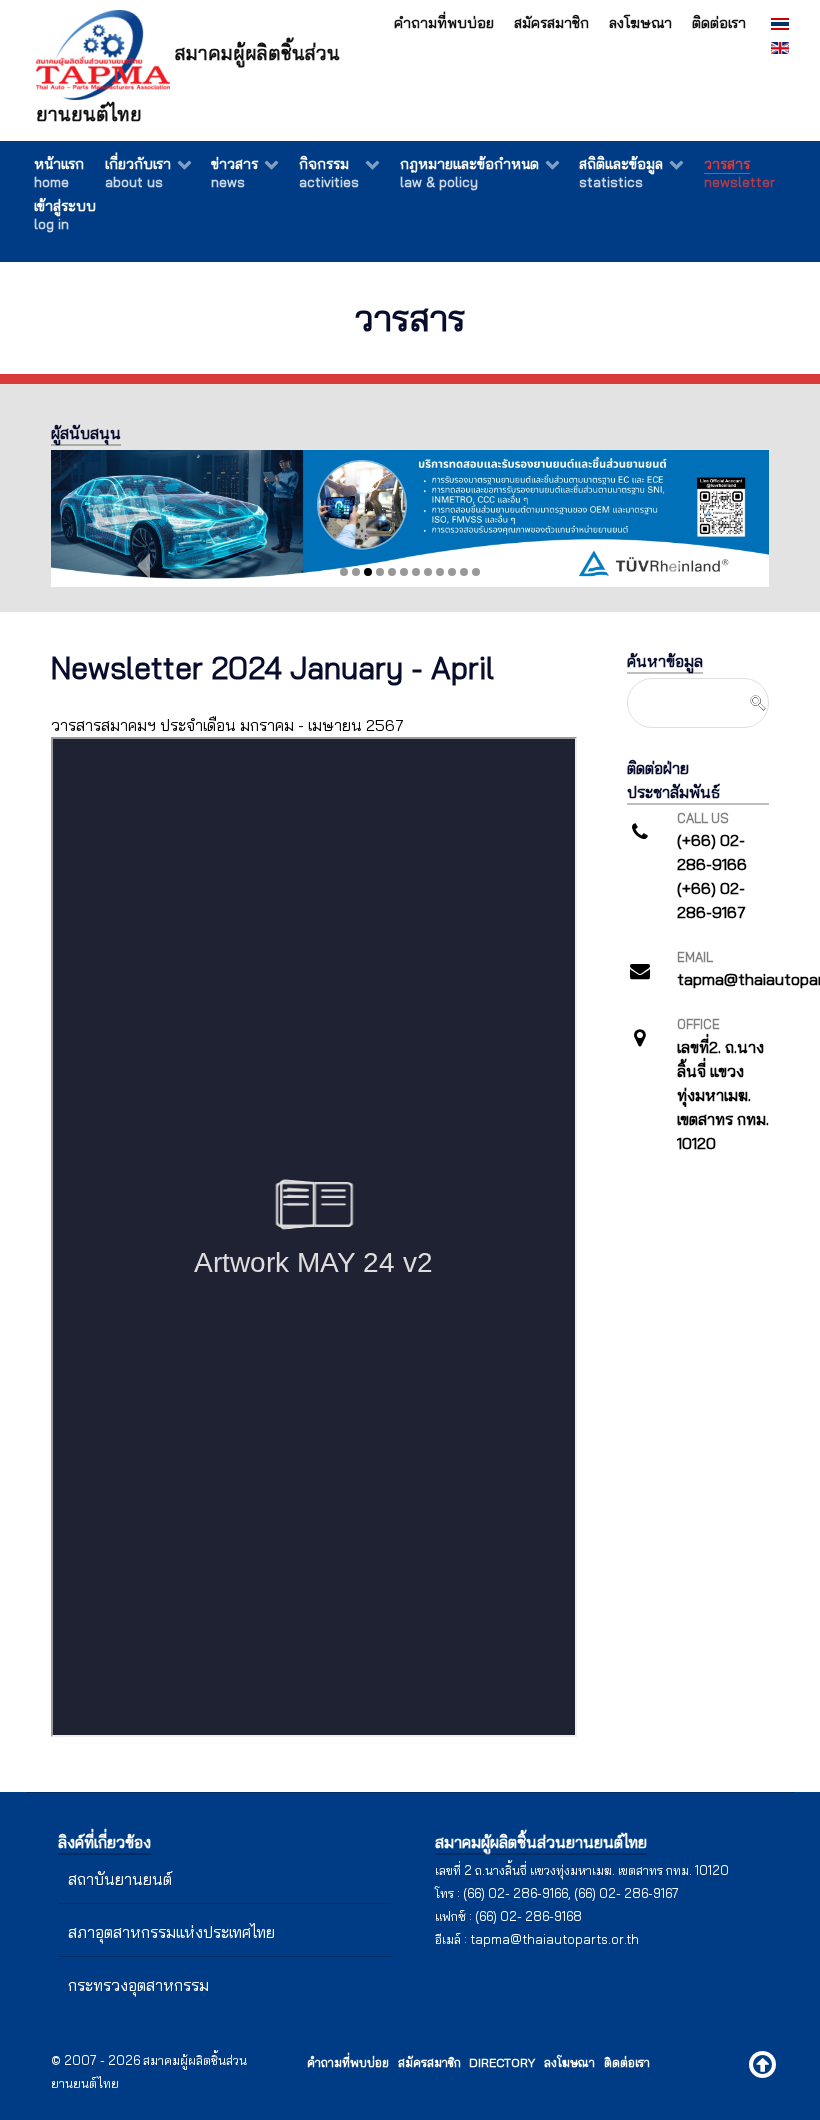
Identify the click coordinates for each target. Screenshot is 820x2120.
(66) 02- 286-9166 (515, 1893)
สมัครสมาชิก (551, 23)
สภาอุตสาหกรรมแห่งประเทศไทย (171, 1932)
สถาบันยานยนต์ (120, 1879)
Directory (502, 2062)
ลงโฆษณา (640, 23)
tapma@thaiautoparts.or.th (554, 1939)
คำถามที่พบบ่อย (444, 23)
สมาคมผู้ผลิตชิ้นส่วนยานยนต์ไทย (188, 83)
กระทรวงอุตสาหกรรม (138, 1985)
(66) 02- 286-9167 (626, 1893)
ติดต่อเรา (719, 23)
